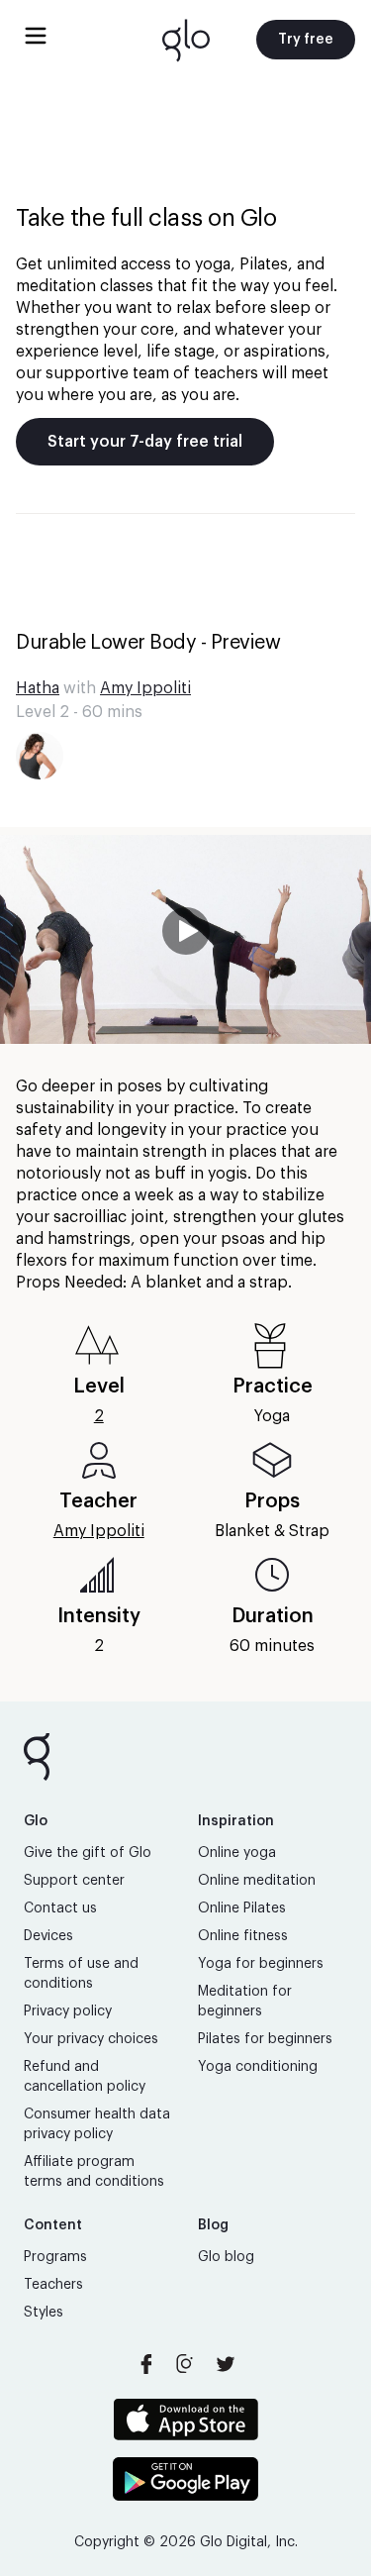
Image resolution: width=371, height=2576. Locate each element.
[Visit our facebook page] (146, 2364)
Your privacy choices (91, 2039)
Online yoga (237, 1853)
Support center (74, 1881)
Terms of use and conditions (81, 1974)
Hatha (38, 688)
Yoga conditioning (258, 2067)
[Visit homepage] (186, 40)
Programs (55, 2257)
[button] (185, 939)
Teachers (53, 2285)
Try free (306, 40)
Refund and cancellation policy (85, 2077)
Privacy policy (68, 2011)
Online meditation (257, 1881)
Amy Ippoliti (145, 688)
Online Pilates (242, 1908)
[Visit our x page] (226, 2364)
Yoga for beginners (261, 1964)
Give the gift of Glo (88, 1853)
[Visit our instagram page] (186, 2364)
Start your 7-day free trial (145, 442)
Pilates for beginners (265, 2039)
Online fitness (243, 1936)
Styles (44, 2313)
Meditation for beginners (245, 2002)
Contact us (60, 1908)
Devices (48, 1936)
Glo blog (226, 2257)
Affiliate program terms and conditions (94, 2172)
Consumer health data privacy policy (97, 2124)
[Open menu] (36, 36)
